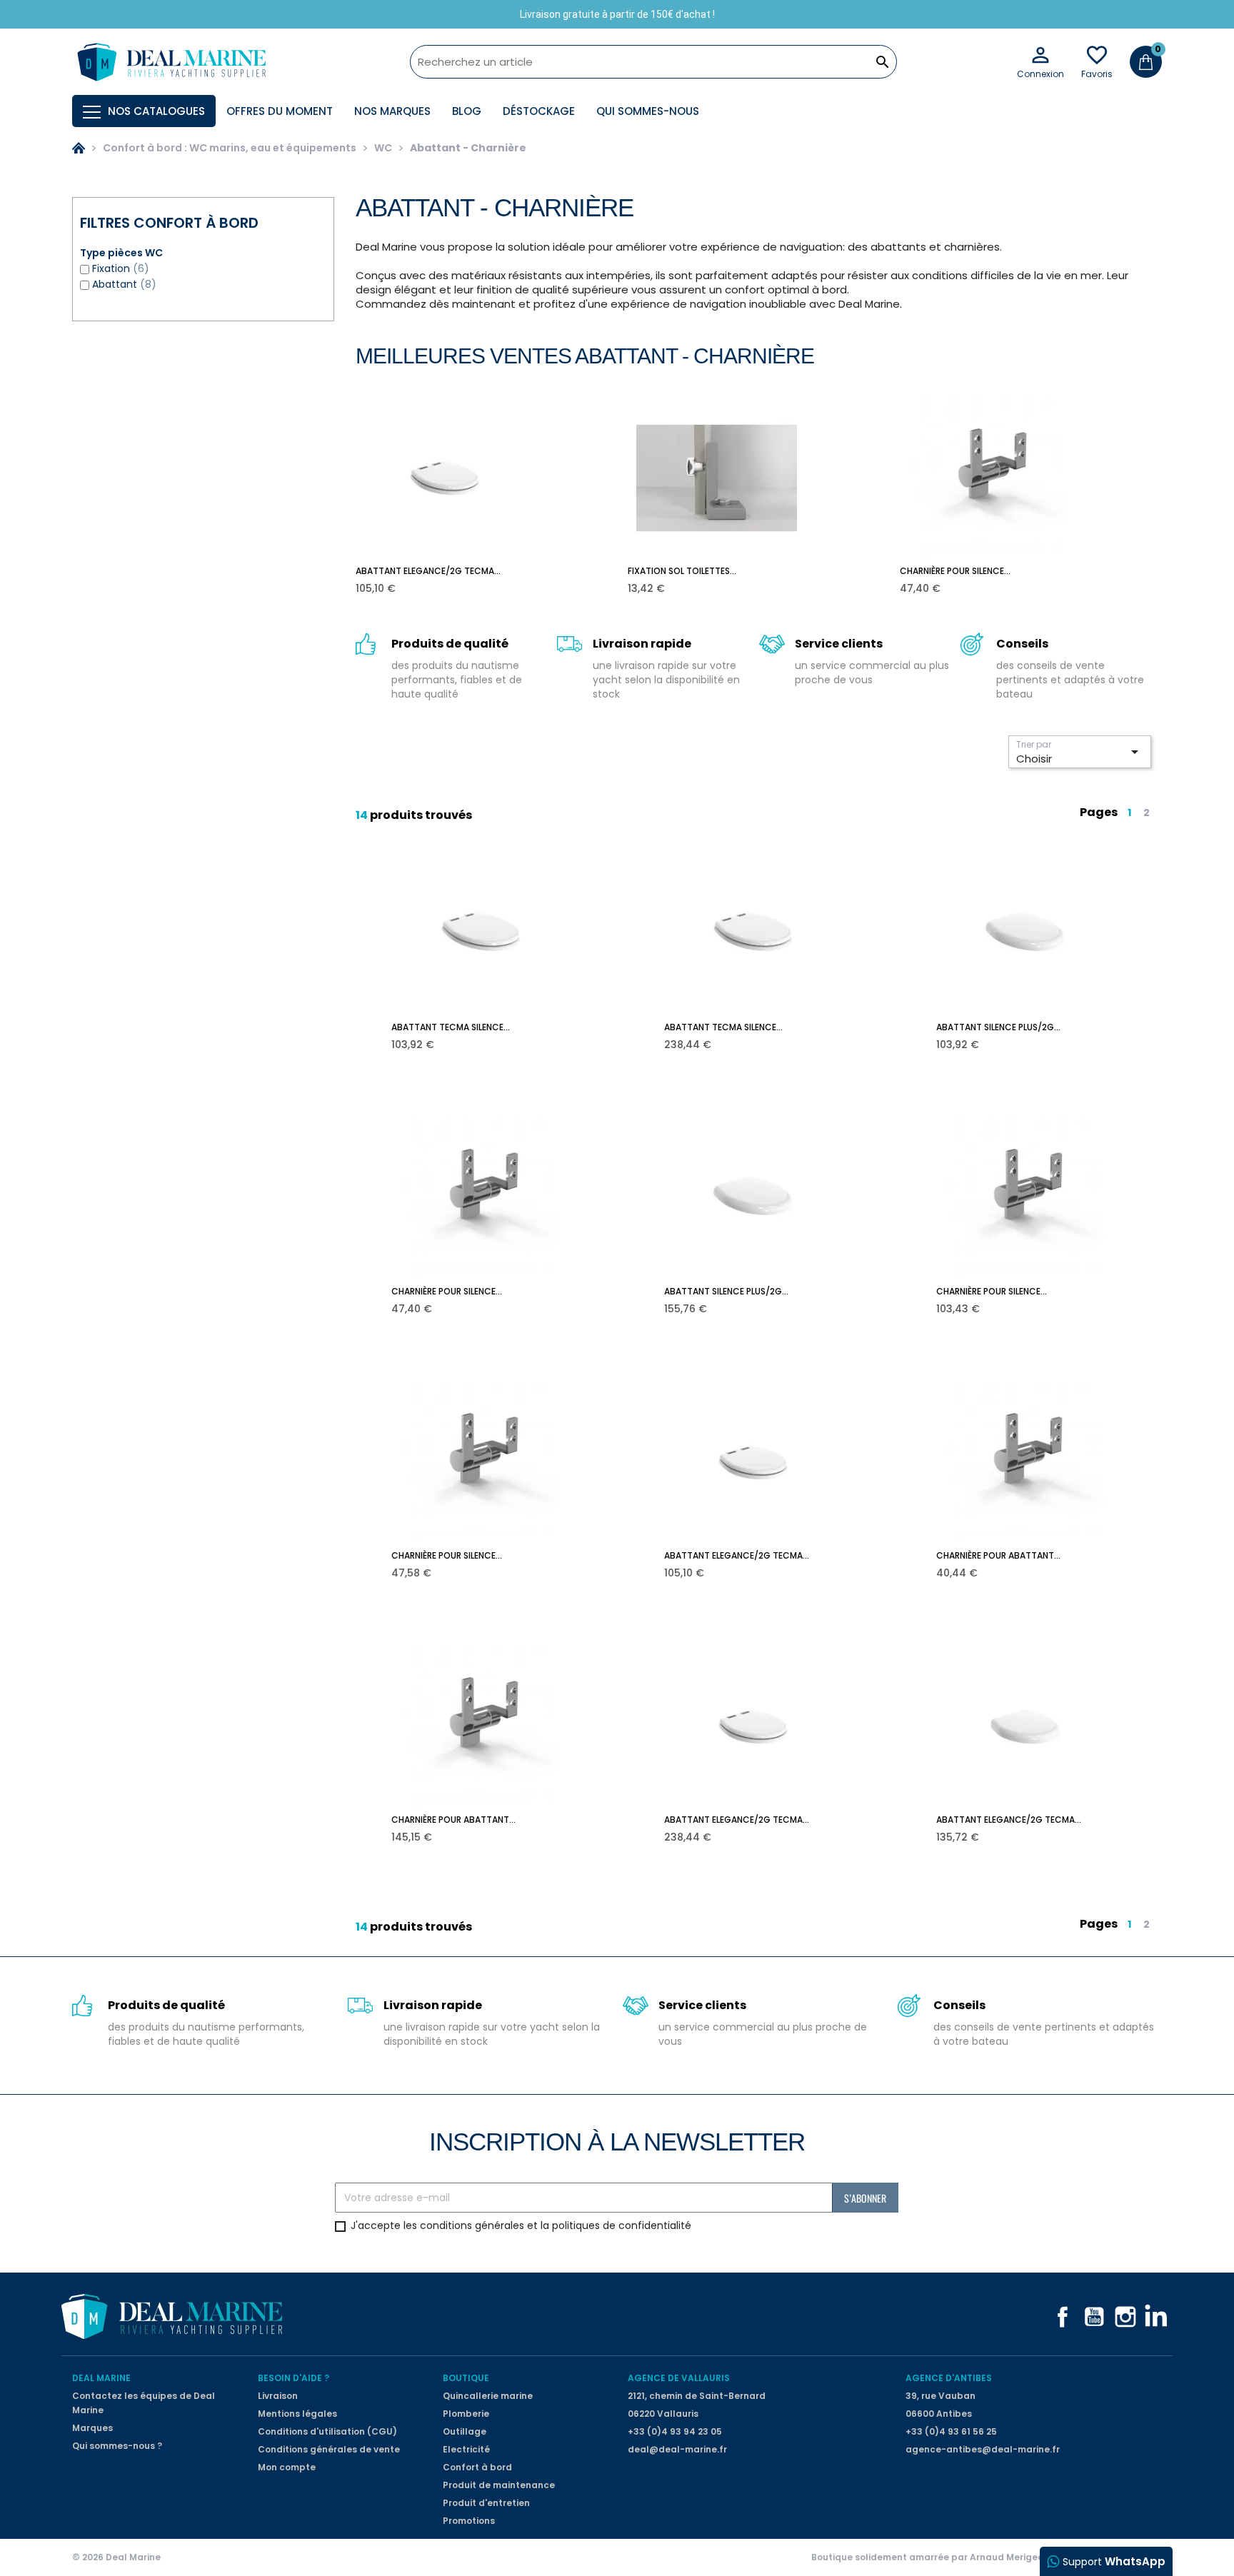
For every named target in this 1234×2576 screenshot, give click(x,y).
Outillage (465, 2431)
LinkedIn (1157, 2317)
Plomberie (466, 2414)
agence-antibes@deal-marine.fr (983, 2449)
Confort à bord (477, 2467)
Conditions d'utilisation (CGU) (327, 2431)
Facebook (1063, 2317)
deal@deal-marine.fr (677, 2449)
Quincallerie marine (488, 2396)
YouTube (1094, 2317)
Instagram (1125, 2317)
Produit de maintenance (499, 2485)
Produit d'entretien (486, 2503)
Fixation (121, 268)
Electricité (466, 2449)
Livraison (278, 2396)
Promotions (469, 2521)
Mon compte (287, 2467)
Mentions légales (297, 2414)
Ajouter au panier (455, 578)
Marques (92, 2428)
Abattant (124, 284)
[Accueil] (79, 148)
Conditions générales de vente (329, 2449)
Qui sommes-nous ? (117, 2446)
